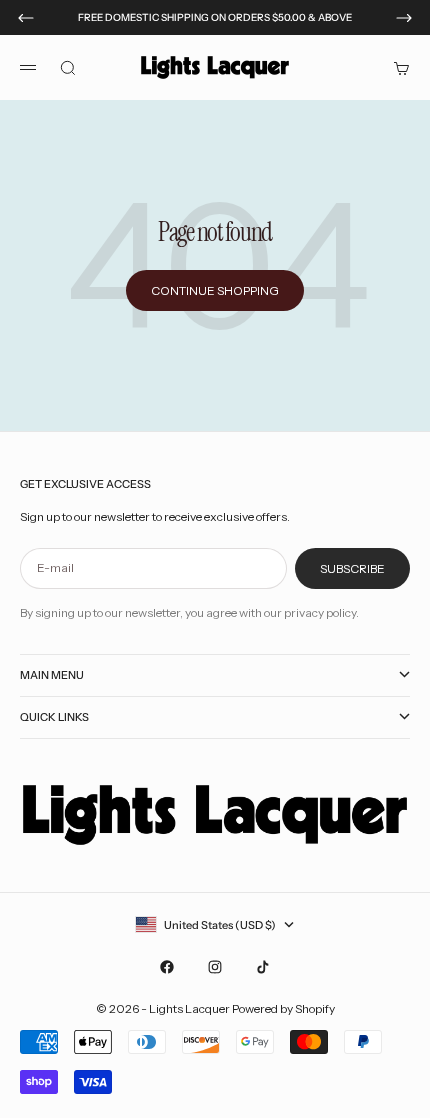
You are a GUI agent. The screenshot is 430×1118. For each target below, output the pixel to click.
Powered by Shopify (283, 1008)
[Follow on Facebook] (167, 967)
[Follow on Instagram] (215, 967)
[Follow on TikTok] (263, 967)
